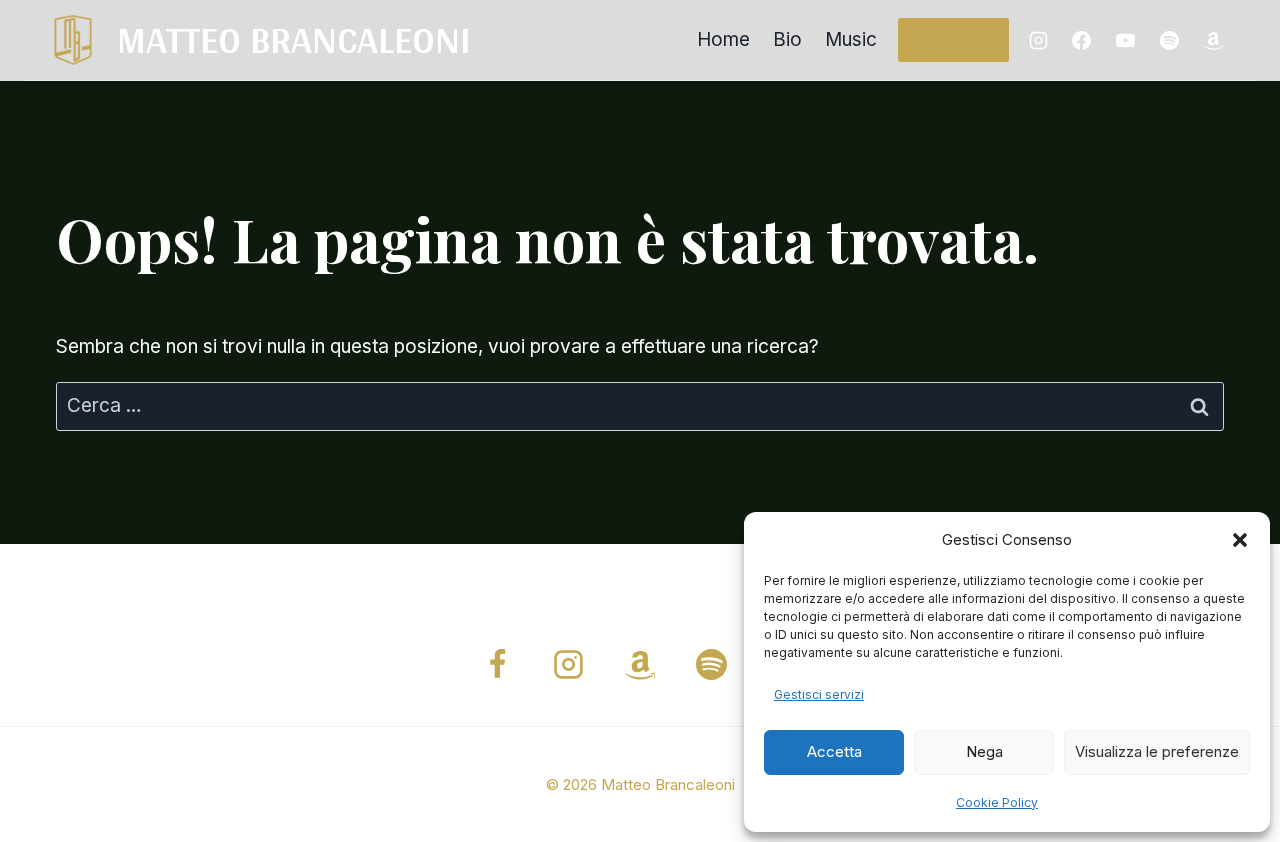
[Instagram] (1038, 40)
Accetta (834, 751)
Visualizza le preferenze (1157, 751)
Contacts (953, 39)
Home (723, 39)
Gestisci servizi (819, 694)
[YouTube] (1126, 40)
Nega (984, 751)
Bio (787, 39)
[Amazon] (1213, 40)
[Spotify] (1169, 40)
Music (851, 39)
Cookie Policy (997, 802)
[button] (1240, 540)
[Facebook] (1082, 40)
